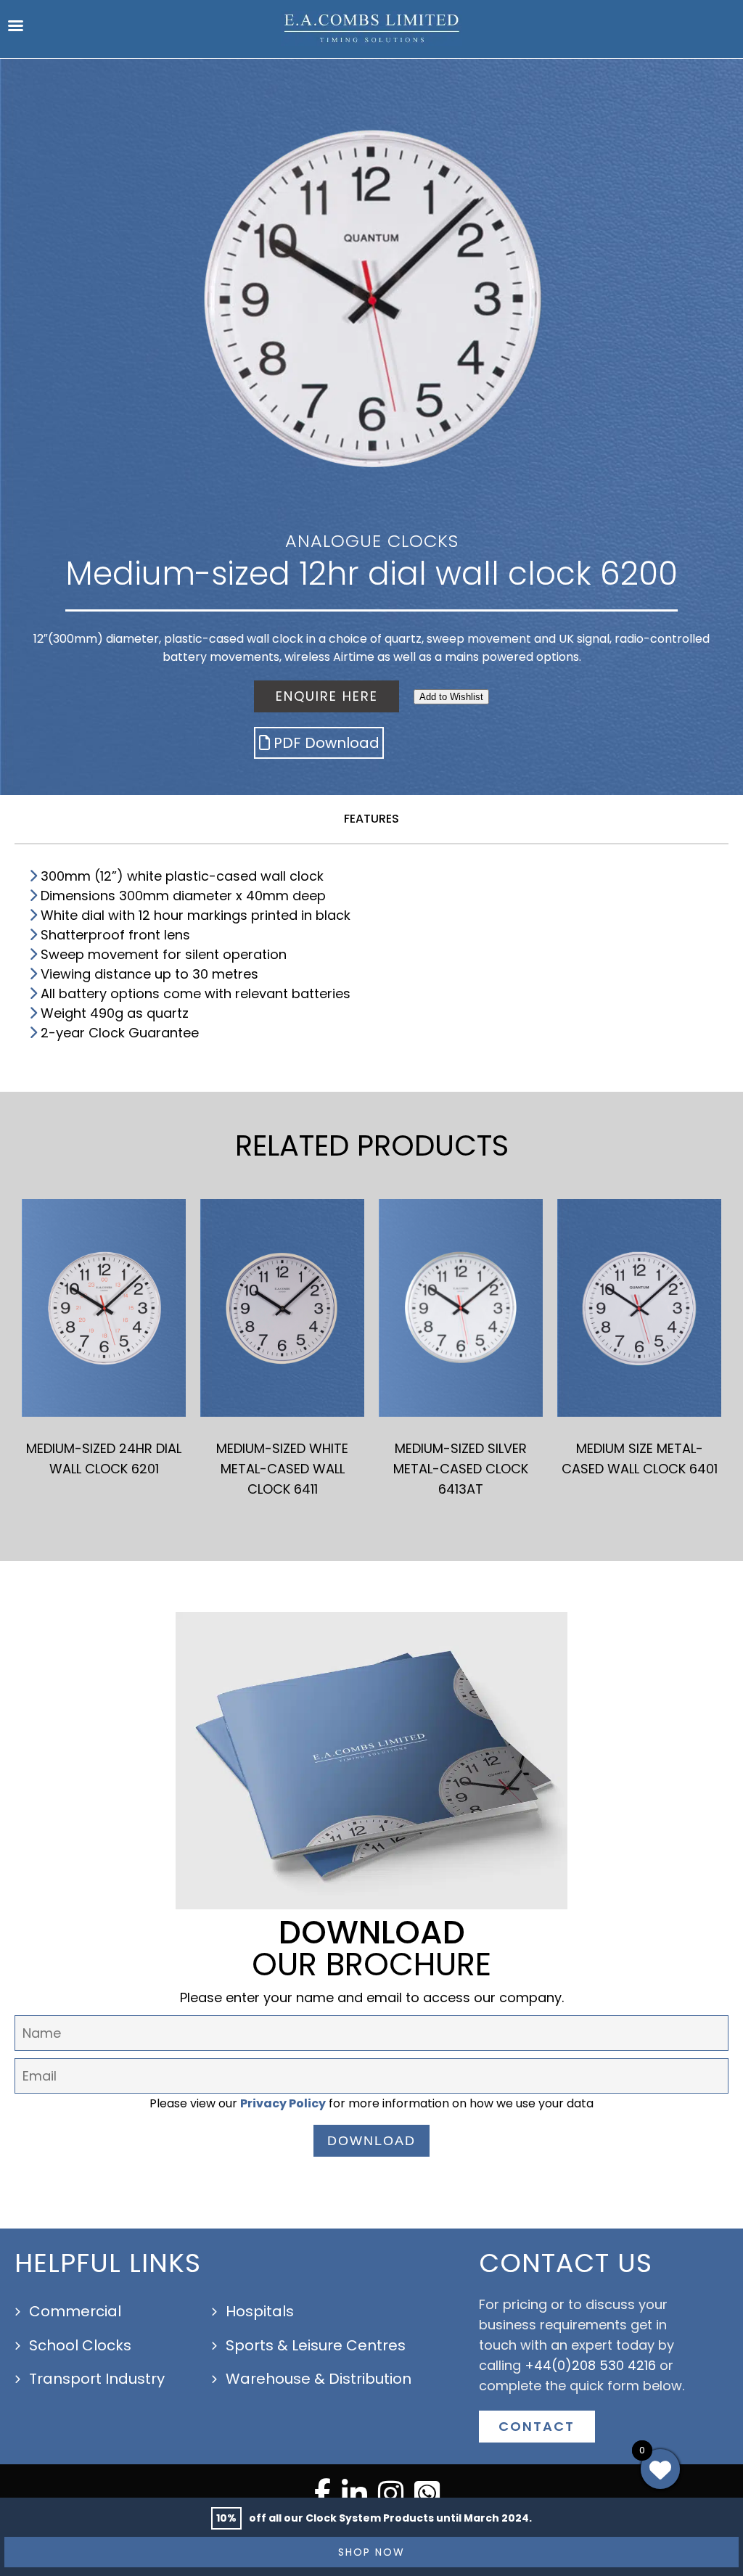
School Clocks (80, 2345)
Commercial (75, 2311)
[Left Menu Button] (15, 29)
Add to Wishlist (451, 697)
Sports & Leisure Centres (316, 2345)
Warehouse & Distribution (319, 2379)
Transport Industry (97, 2379)
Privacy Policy (283, 2103)
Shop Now (371, 2552)
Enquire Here (327, 696)
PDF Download (327, 743)
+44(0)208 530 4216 (590, 2365)
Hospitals (260, 2311)
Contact (537, 2426)
